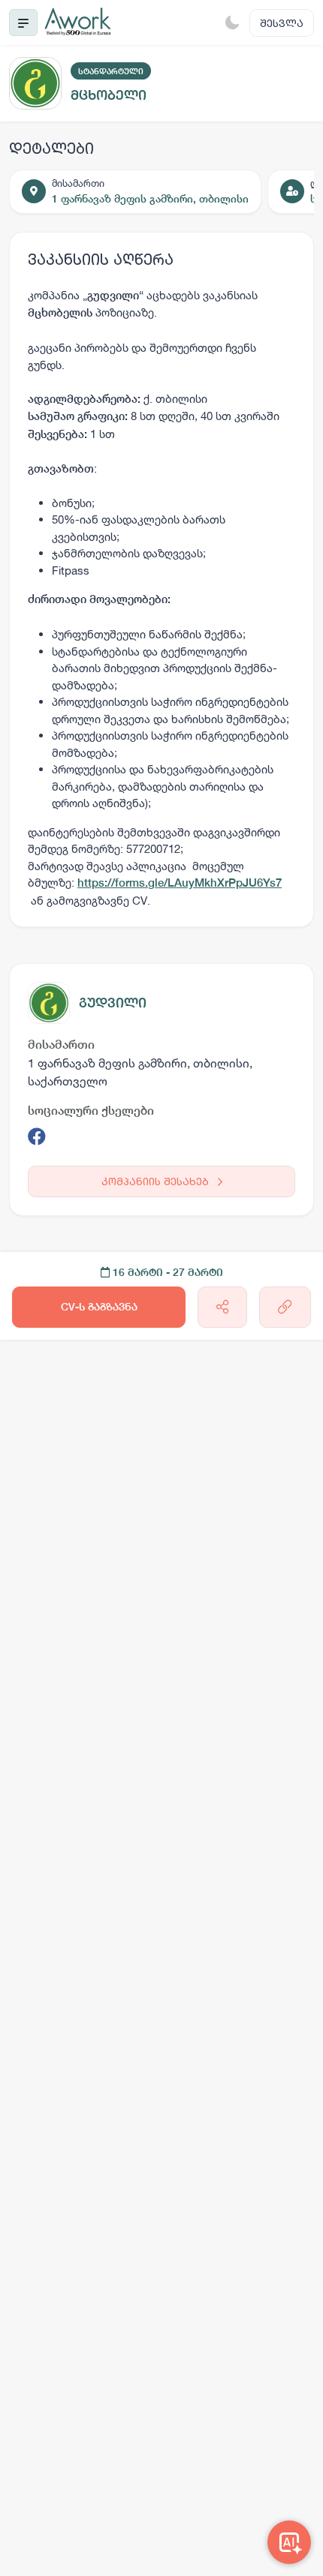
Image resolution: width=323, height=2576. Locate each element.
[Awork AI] (289, 2542)
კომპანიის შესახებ (157, 1181)
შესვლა (282, 23)
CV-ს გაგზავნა (99, 1307)
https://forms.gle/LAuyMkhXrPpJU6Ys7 (180, 883)
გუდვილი (113, 1003)
